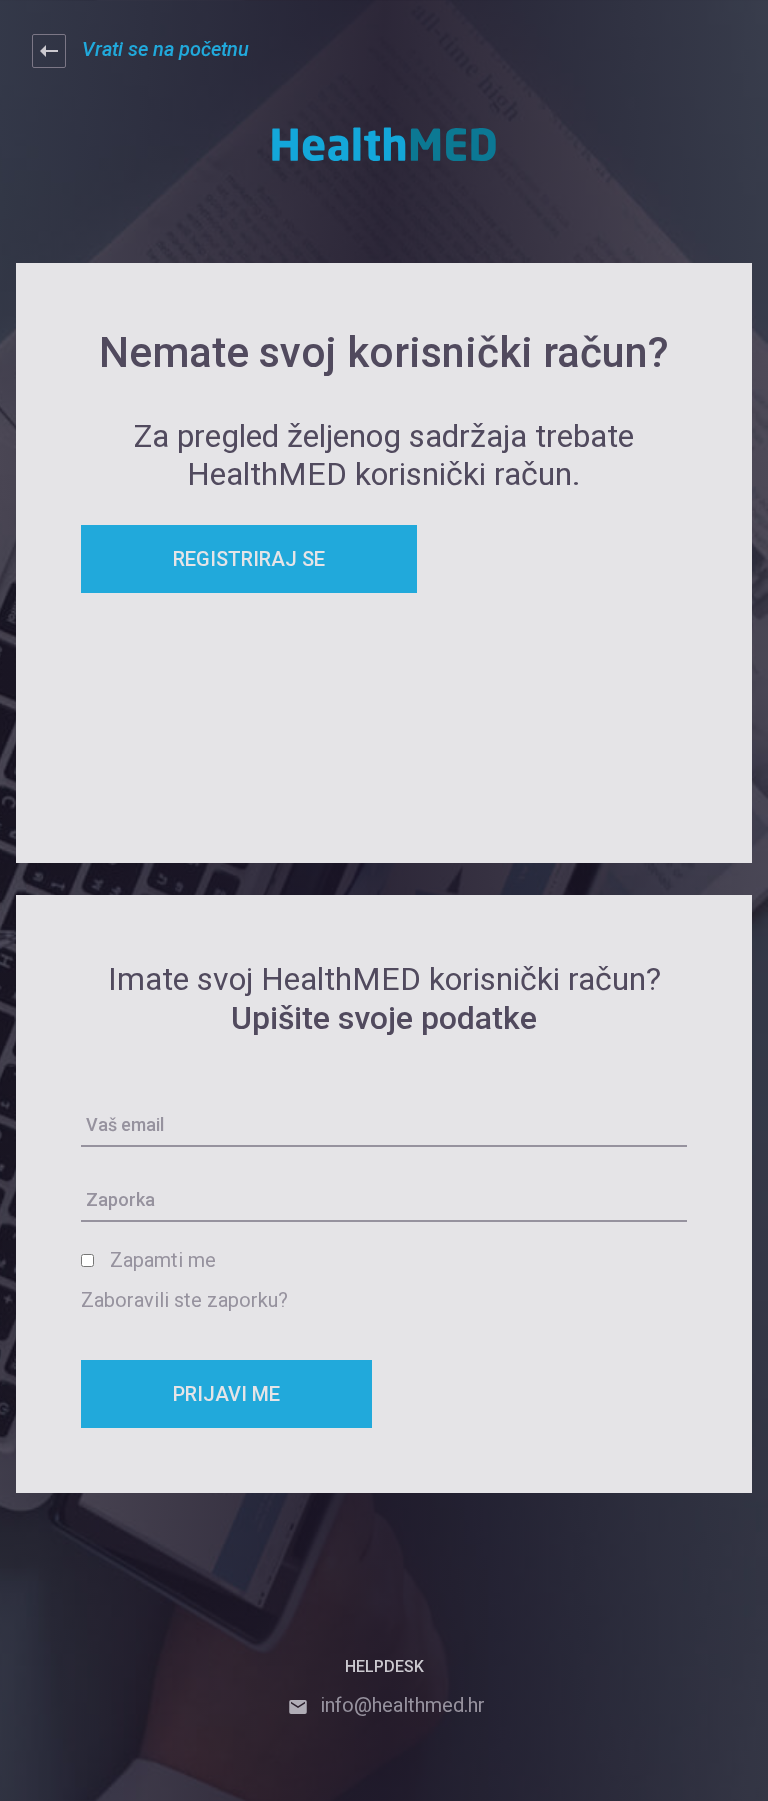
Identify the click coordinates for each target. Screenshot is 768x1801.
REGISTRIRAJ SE (249, 559)
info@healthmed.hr (402, 1705)
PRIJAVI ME (226, 1394)
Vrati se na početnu (165, 49)
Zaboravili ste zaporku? (184, 1300)
